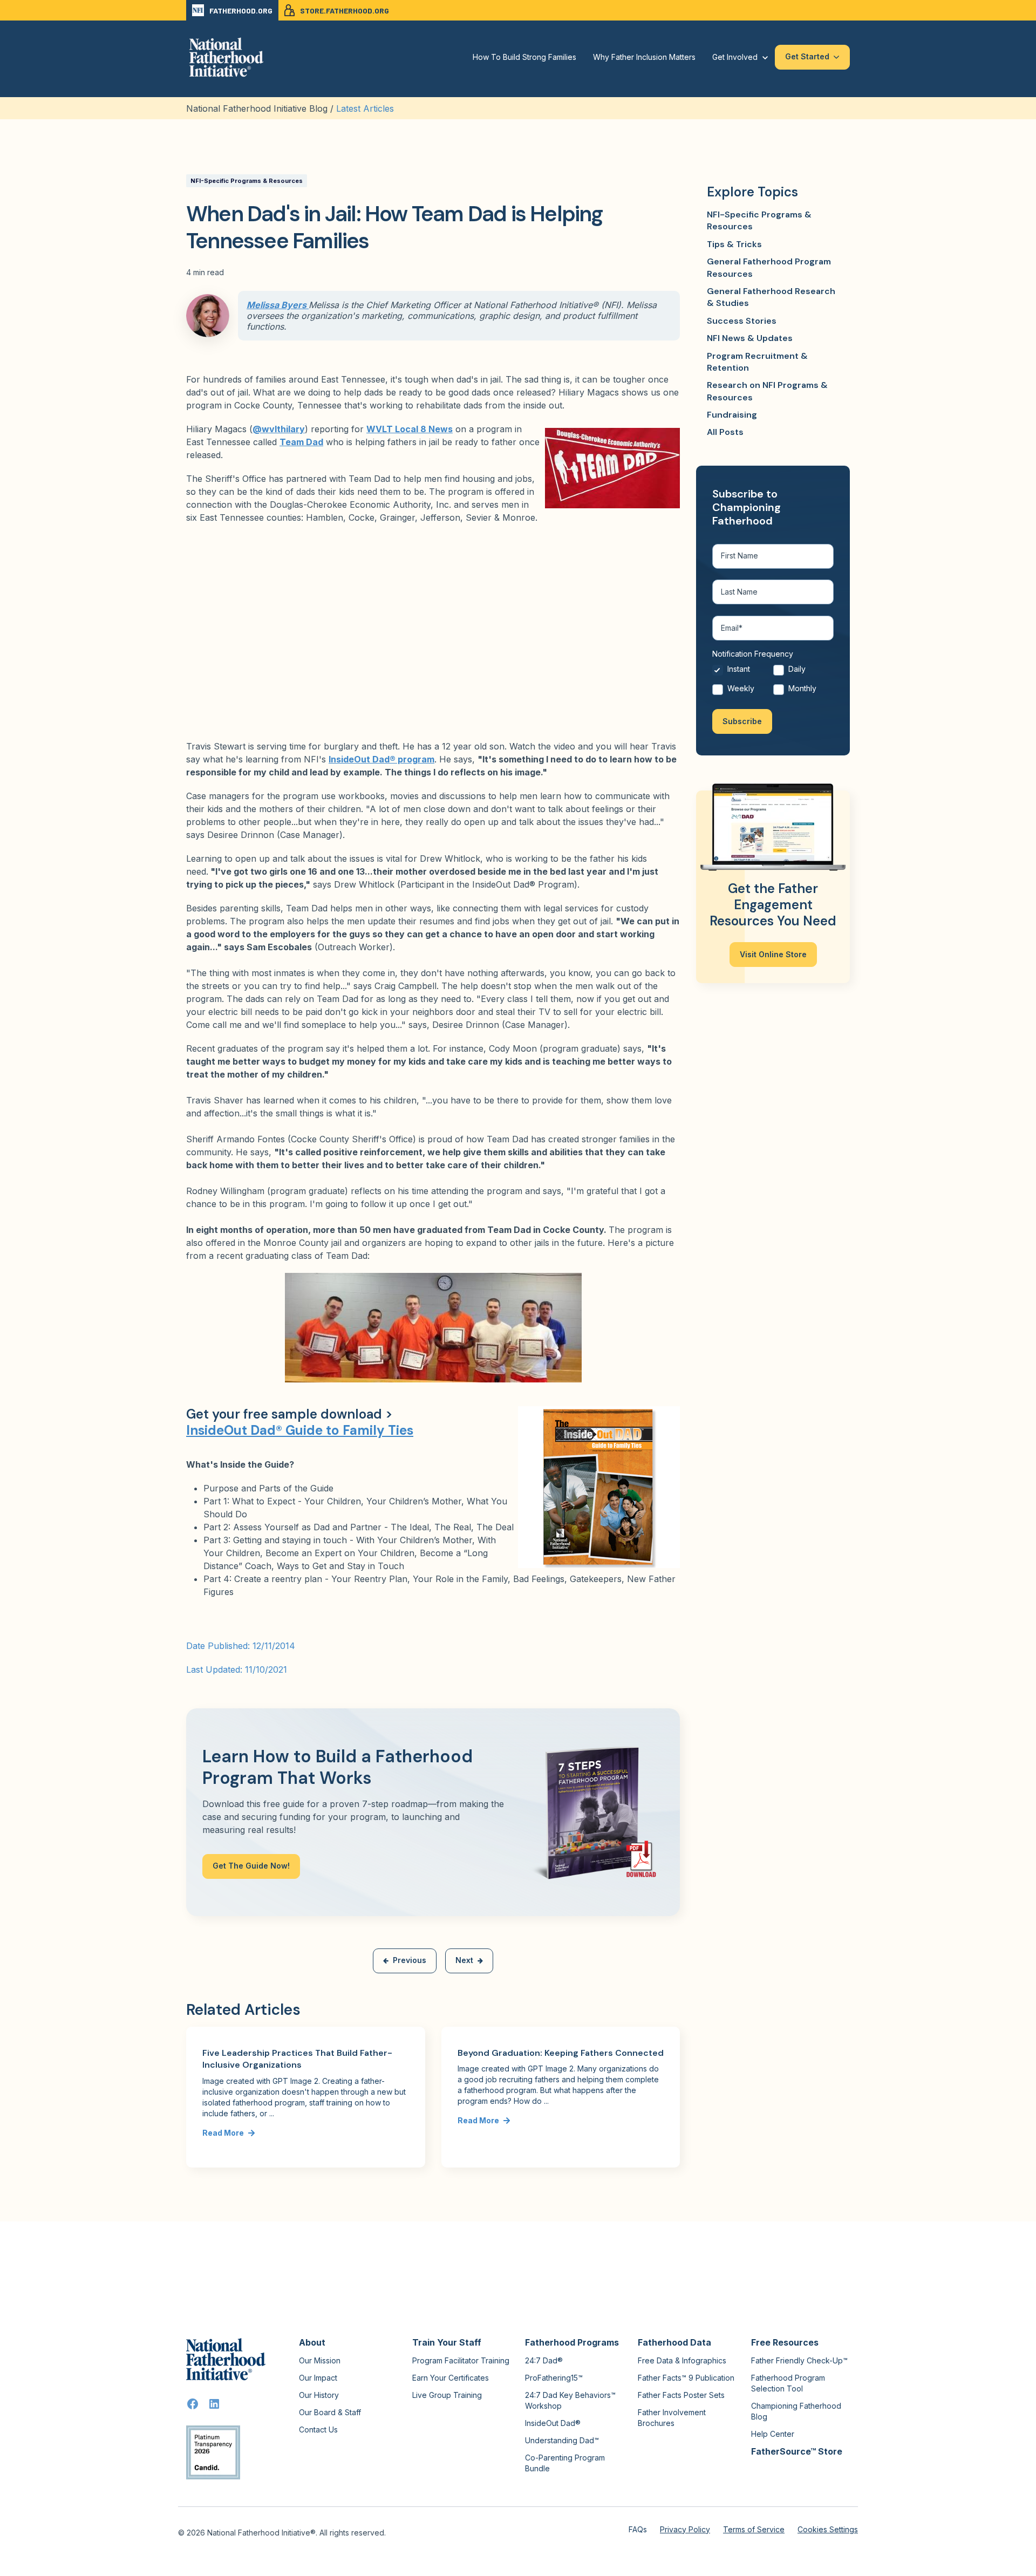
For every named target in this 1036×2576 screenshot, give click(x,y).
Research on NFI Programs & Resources (767, 391)
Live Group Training (447, 2395)
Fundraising (732, 415)
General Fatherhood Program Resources (769, 267)
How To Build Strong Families (524, 57)
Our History (319, 2395)
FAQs (638, 2529)
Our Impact (318, 2378)
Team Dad (301, 442)
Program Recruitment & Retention (757, 362)
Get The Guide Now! (251, 1866)
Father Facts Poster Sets (681, 2395)
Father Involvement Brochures (672, 2418)
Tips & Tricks (734, 244)
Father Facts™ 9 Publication (686, 2378)
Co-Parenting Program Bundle (565, 2463)
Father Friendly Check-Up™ (799, 2360)
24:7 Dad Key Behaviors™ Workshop (570, 2400)
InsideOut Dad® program (381, 759)
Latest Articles (365, 108)
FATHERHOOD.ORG (241, 11)
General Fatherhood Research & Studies (771, 297)
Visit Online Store (773, 954)
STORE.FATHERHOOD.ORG (345, 11)
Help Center (773, 2434)
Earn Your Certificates (451, 2378)
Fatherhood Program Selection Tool (788, 2383)
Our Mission (320, 2360)
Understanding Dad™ (562, 2440)
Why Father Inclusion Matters (644, 57)
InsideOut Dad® (553, 2423)
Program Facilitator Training (461, 2360)
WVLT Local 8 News (410, 429)
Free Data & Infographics (682, 2360)
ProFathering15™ (554, 2378)
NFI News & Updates (750, 338)
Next (464, 1960)
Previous (410, 1960)
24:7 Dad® (544, 2360)
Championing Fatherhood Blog (796, 2411)
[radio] (743, 672)
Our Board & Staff (330, 2412)
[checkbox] (773, 681)
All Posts (725, 432)
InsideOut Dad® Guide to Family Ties (300, 1430)
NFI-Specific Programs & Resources (247, 181)
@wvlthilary (279, 429)
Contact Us (318, 2430)
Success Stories (742, 321)
